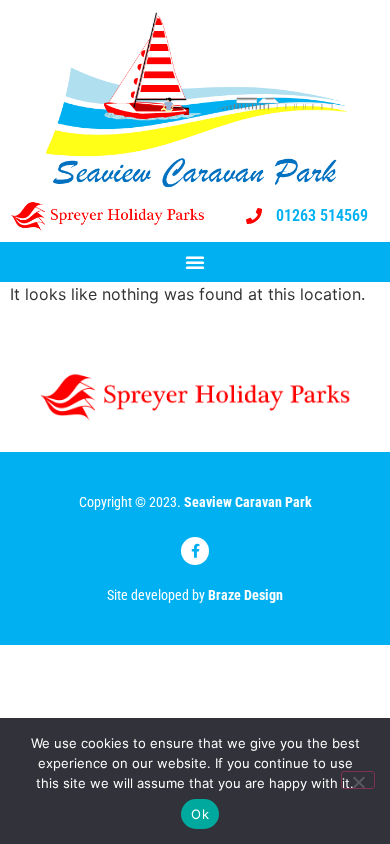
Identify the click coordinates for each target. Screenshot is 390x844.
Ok (200, 814)
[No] (358, 780)
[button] (195, 262)
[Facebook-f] (195, 551)
